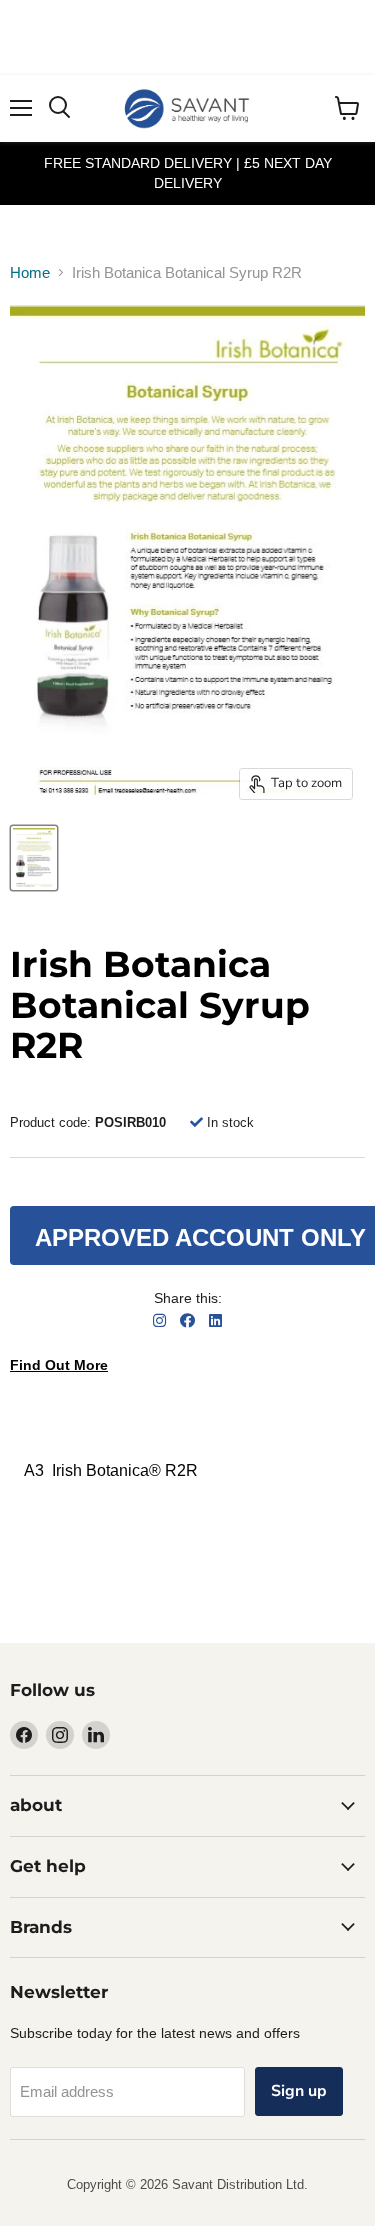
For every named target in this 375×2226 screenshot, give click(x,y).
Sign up (299, 2091)
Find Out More (59, 1365)
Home (30, 272)
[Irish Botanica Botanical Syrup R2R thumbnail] (34, 858)
